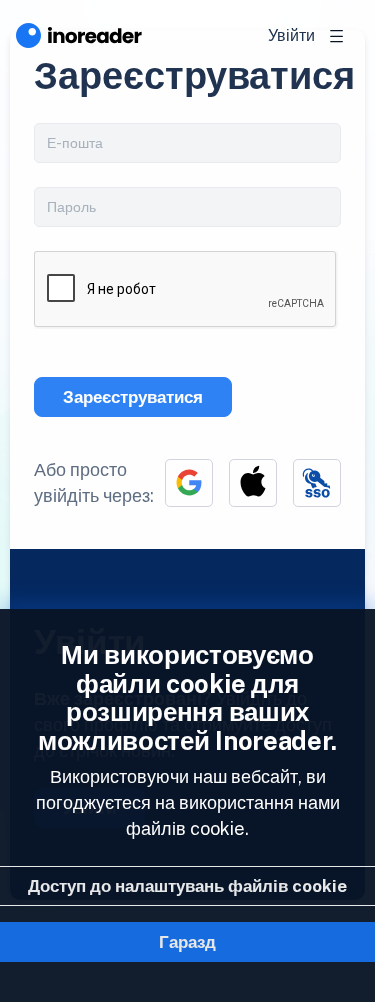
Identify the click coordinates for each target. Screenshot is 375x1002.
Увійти (291, 35)
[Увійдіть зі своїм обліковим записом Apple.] (253, 483)
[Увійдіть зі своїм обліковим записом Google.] (189, 483)
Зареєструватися (133, 397)
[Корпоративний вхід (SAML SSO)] (317, 483)
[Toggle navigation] (337, 36)
